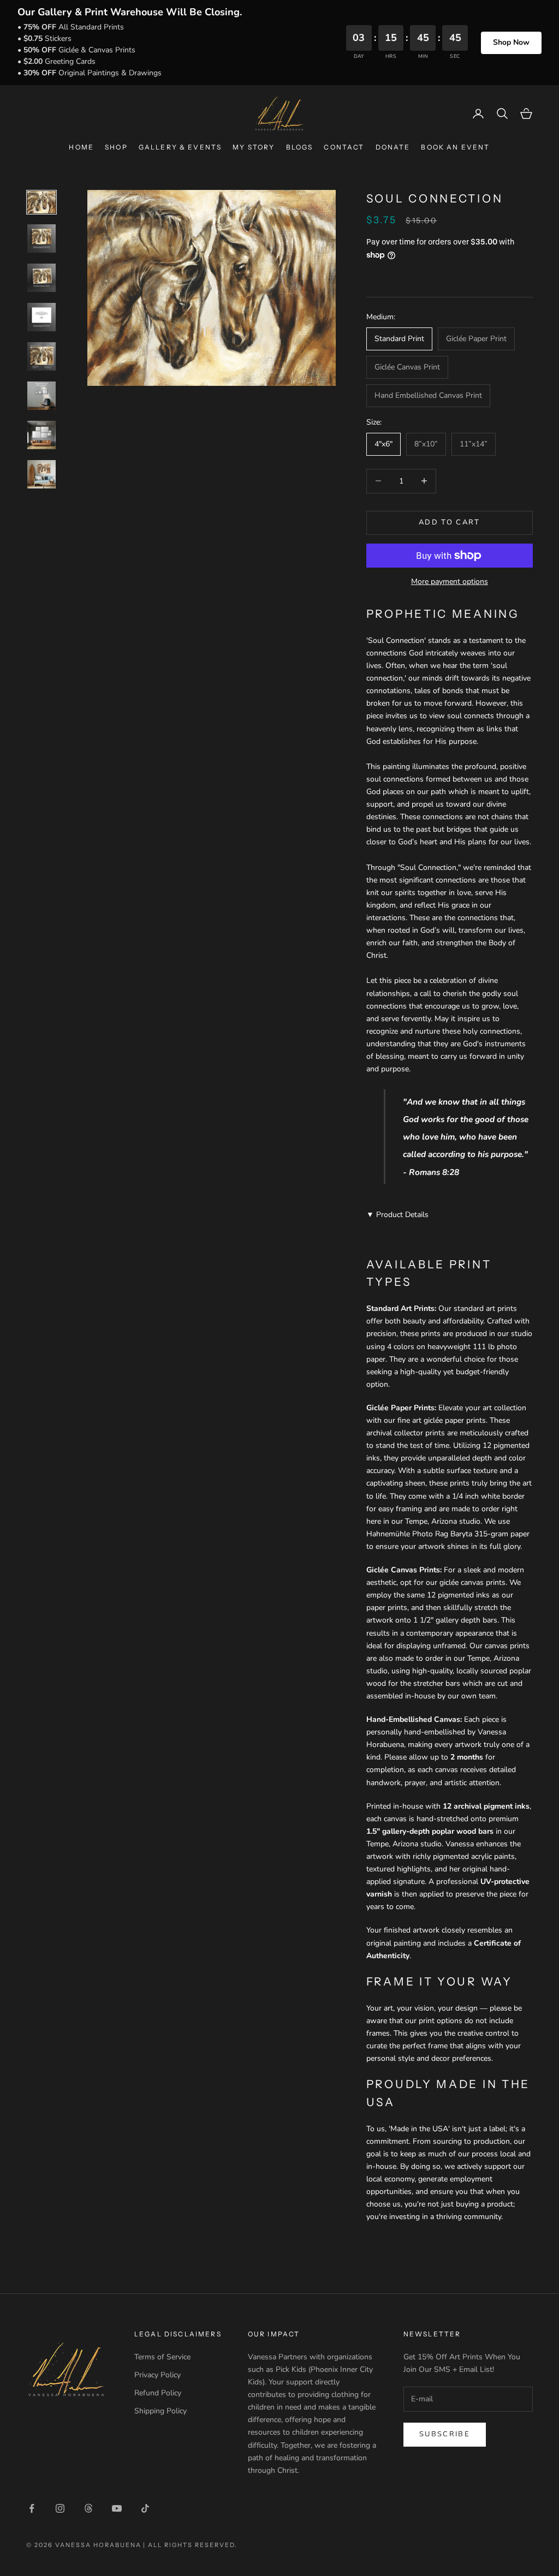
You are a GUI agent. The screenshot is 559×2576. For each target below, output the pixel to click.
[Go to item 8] (41, 474)
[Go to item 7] (41, 435)
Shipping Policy (160, 2411)
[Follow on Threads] (88, 2508)
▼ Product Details (397, 1215)
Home (81, 147)
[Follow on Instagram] (60, 2508)
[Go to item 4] (41, 317)
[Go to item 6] (41, 396)
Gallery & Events (180, 147)
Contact (344, 147)
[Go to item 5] (41, 356)
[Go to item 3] (41, 278)
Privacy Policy (157, 2375)
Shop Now (511, 42)
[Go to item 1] (41, 202)
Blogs (300, 147)
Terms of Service (162, 2357)
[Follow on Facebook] (32, 2508)
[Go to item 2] (41, 238)
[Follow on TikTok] (145, 2508)
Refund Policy (158, 2393)
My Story (254, 147)
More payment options (450, 582)
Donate (393, 147)
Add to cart (450, 522)
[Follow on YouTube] (117, 2508)
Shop (116, 147)
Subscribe (445, 2434)
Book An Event (455, 147)
